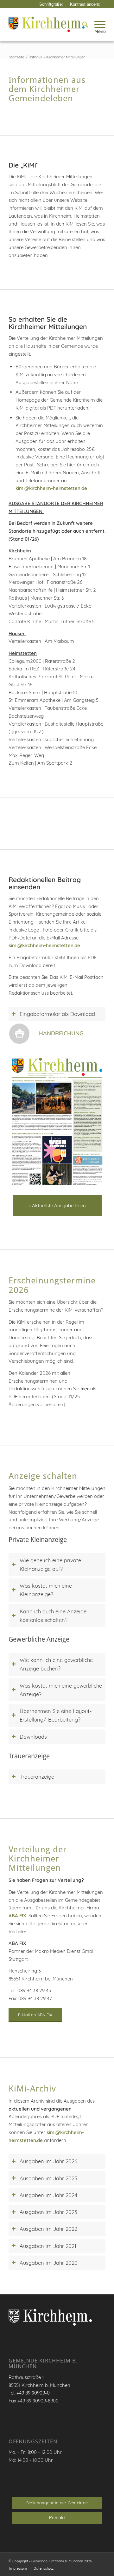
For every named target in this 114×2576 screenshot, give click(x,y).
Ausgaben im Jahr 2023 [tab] (48, 2212)
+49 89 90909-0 (33, 2393)
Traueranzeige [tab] (37, 1777)
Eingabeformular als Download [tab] (57, 1014)
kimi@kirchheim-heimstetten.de (51, 488)
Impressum (18, 2568)
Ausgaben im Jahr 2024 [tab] (48, 2195)
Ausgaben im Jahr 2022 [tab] (48, 2229)
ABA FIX (17, 1916)
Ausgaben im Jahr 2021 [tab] (48, 2246)
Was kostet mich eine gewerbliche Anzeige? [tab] (61, 1690)
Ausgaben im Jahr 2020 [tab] (49, 2263)
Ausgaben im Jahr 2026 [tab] (48, 2161)
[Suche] (82, 24)
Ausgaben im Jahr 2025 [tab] (48, 2178)
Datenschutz (44, 2568)
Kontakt (57, 2518)
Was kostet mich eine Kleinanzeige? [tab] (46, 1590)
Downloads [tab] (33, 1737)
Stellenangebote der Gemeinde (57, 2503)
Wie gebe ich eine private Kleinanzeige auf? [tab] (50, 1565)
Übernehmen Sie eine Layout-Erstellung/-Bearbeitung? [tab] (56, 1715)
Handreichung (61, 1033)
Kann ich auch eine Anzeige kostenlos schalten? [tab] (53, 1616)
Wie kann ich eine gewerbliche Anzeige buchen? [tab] (56, 1664)
